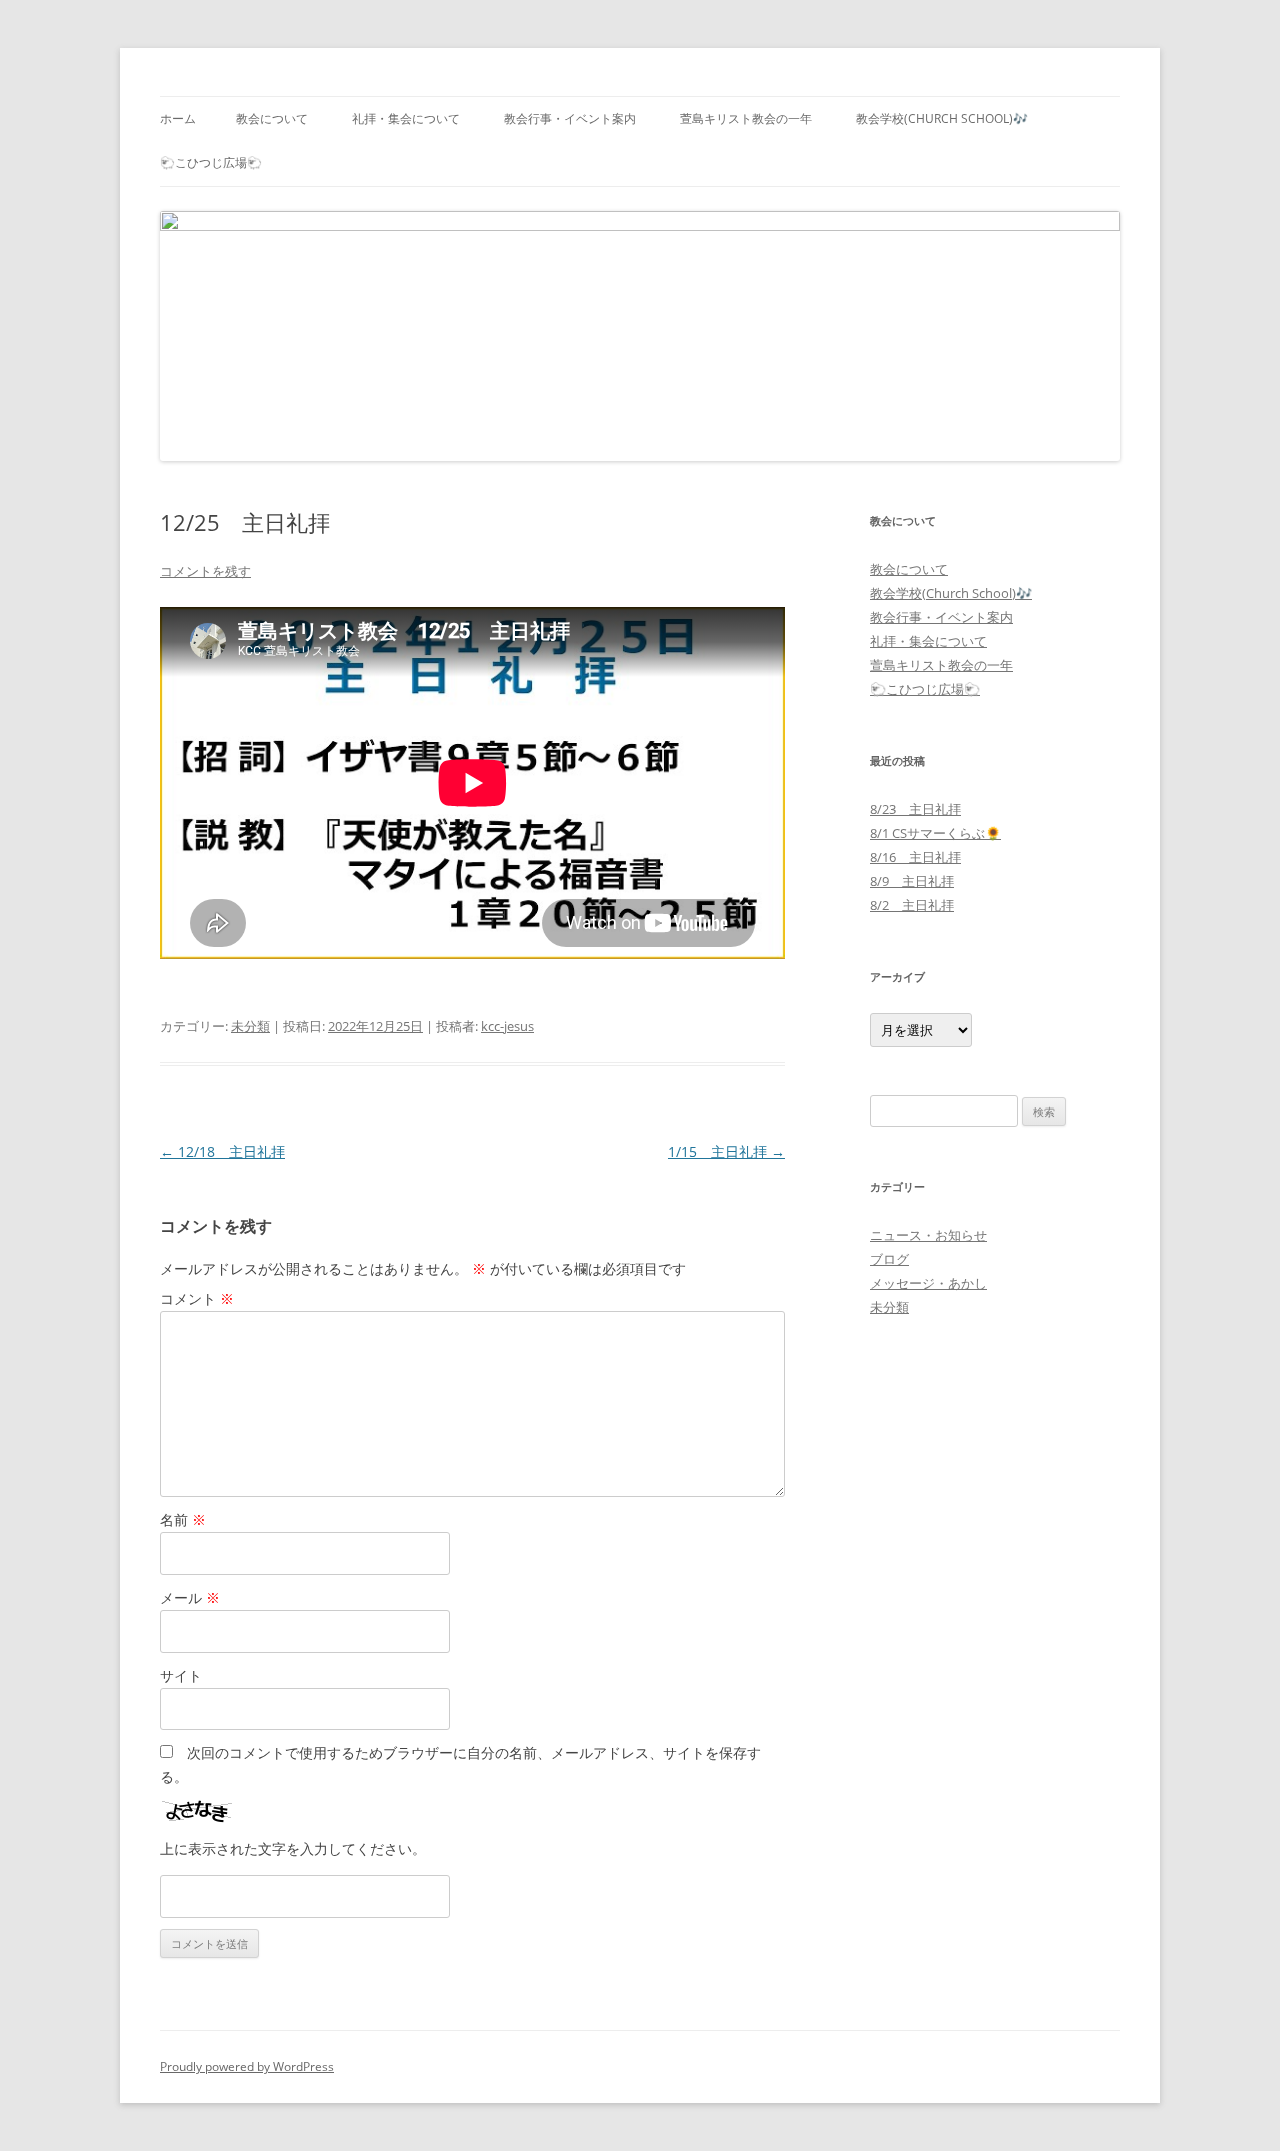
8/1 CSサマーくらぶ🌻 (935, 833)
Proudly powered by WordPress (247, 2066)
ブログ (889, 1259)
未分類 (250, 1026)
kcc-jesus (507, 1026)
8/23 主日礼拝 (915, 809)
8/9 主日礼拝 (912, 881)
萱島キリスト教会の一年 (746, 118)
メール (190, 1597)
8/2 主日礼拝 (912, 905)
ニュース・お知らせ (928, 1235)
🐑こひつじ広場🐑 (211, 162)
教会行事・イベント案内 (570, 118)
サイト (181, 1675)
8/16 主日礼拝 (915, 857)
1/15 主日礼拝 (726, 1151)
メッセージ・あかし (928, 1283)
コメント (197, 1298)
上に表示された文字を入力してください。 (293, 1848)
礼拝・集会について (406, 118)
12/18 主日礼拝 (222, 1151)
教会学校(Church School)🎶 (942, 118)
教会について (272, 118)
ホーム (178, 118)
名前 (183, 1519)
